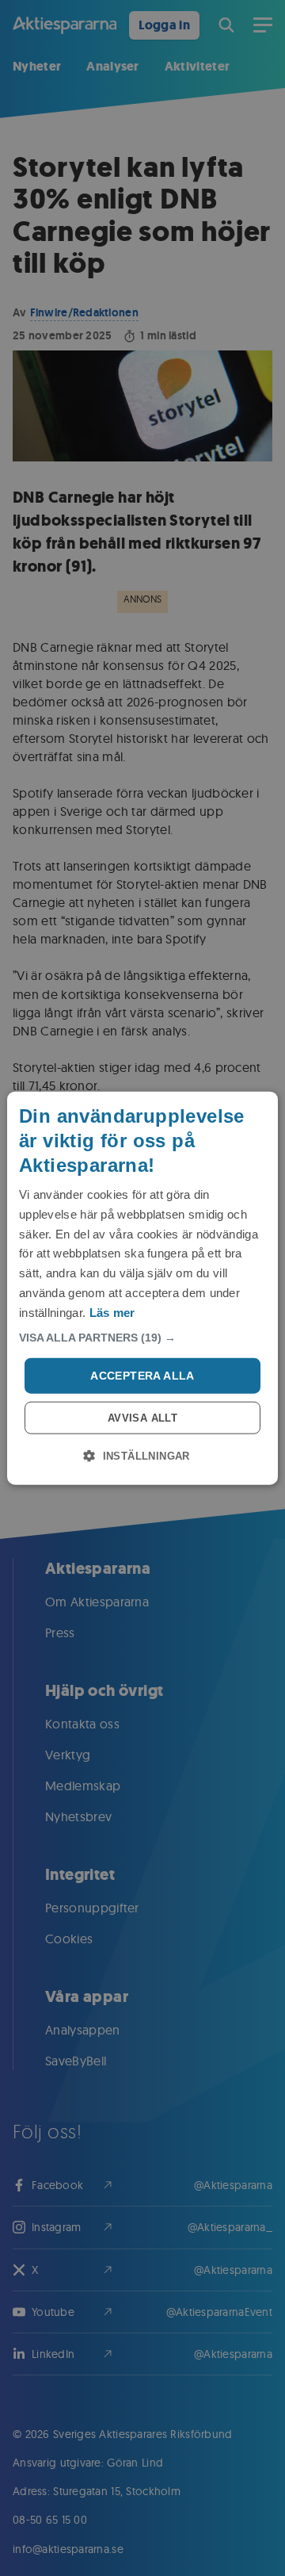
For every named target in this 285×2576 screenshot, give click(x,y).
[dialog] (142, 1288)
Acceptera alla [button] (142, 1376)
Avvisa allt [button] (142, 1418)
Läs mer (112, 1312)
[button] (142, 1338)
